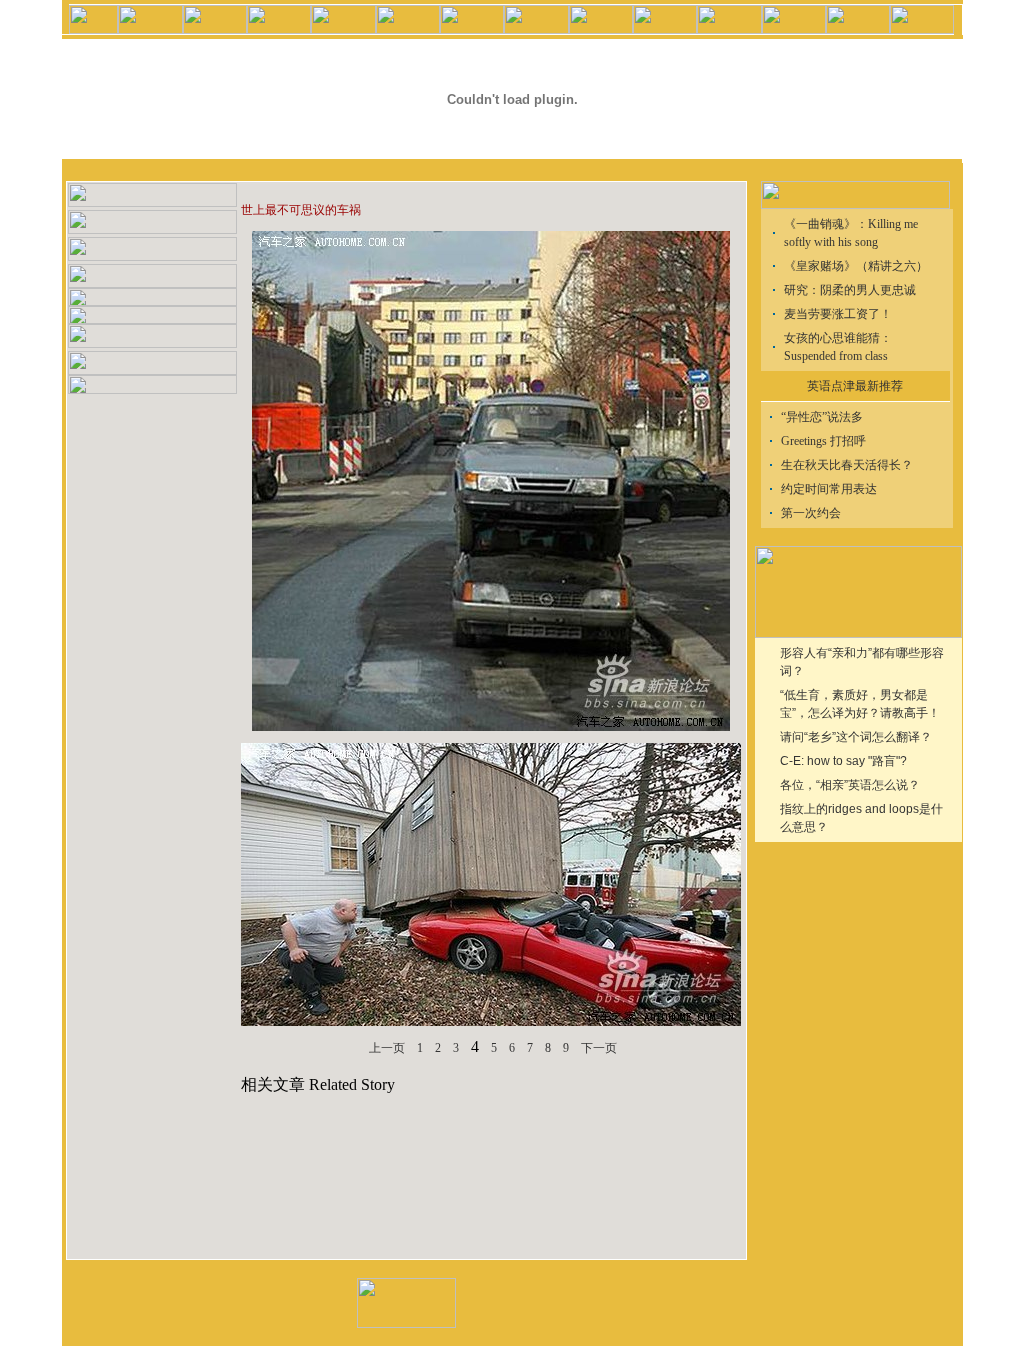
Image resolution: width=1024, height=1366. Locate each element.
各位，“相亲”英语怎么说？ (850, 785)
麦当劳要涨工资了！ (838, 314)
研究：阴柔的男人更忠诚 (850, 290)
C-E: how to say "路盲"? (843, 761)
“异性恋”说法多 (822, 417)
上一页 (387, 1048)
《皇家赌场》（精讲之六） (856, 266)
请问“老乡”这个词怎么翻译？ (856, 737)
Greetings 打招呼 (823, 441)
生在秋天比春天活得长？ (847, 465)
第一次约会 (811, 513)
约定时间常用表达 (829, 489)
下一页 (599, 1048)
